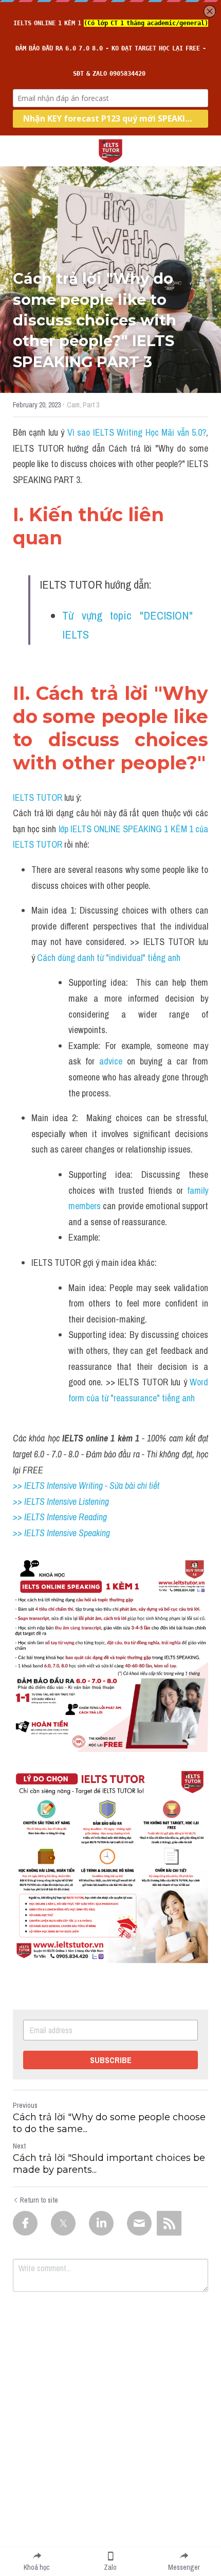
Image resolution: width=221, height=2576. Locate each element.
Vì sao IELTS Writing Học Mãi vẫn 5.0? (137, 432)
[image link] (110, 150)
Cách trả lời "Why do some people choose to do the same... (109, 2123)
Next (19, 2146)
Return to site (39, 2200)
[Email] (139, 2223)
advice (111, 1061)
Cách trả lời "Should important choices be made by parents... (109, 2164)
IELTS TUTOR (38, 797)
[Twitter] (63, 2223)
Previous (25, 2105)
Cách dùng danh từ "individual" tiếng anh (109, 958)
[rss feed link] (169, 2223)
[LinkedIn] (101, 2223)
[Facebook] (25, 2223)
